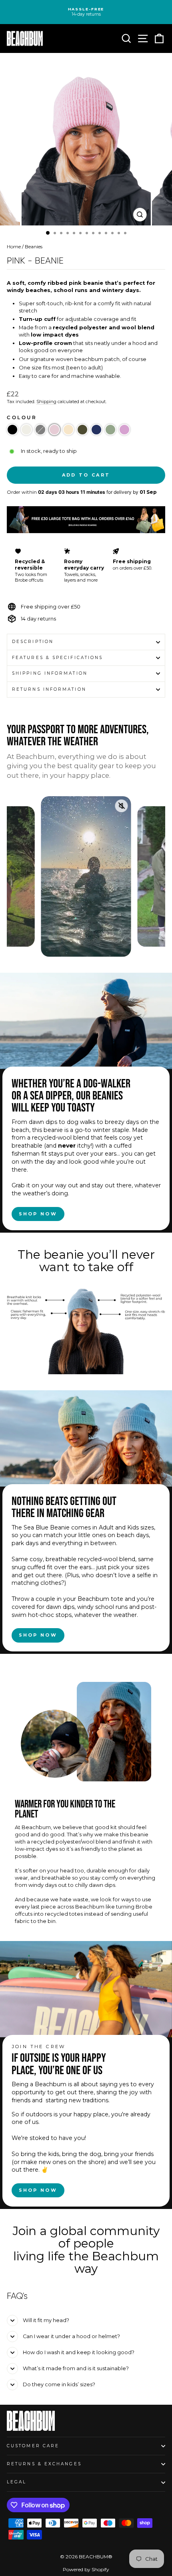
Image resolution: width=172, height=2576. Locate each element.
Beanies (34, 246)
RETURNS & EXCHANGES (44, 2464)
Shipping (46, 402)
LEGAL (17, 2482)
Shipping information (50, 673)
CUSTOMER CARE (33, 2446)
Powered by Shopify (86, 2569)
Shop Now (38, 1214)
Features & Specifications (57, 658)
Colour (22, 418)
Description (33, 642)
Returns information (49, 689)
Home (14, 246)
